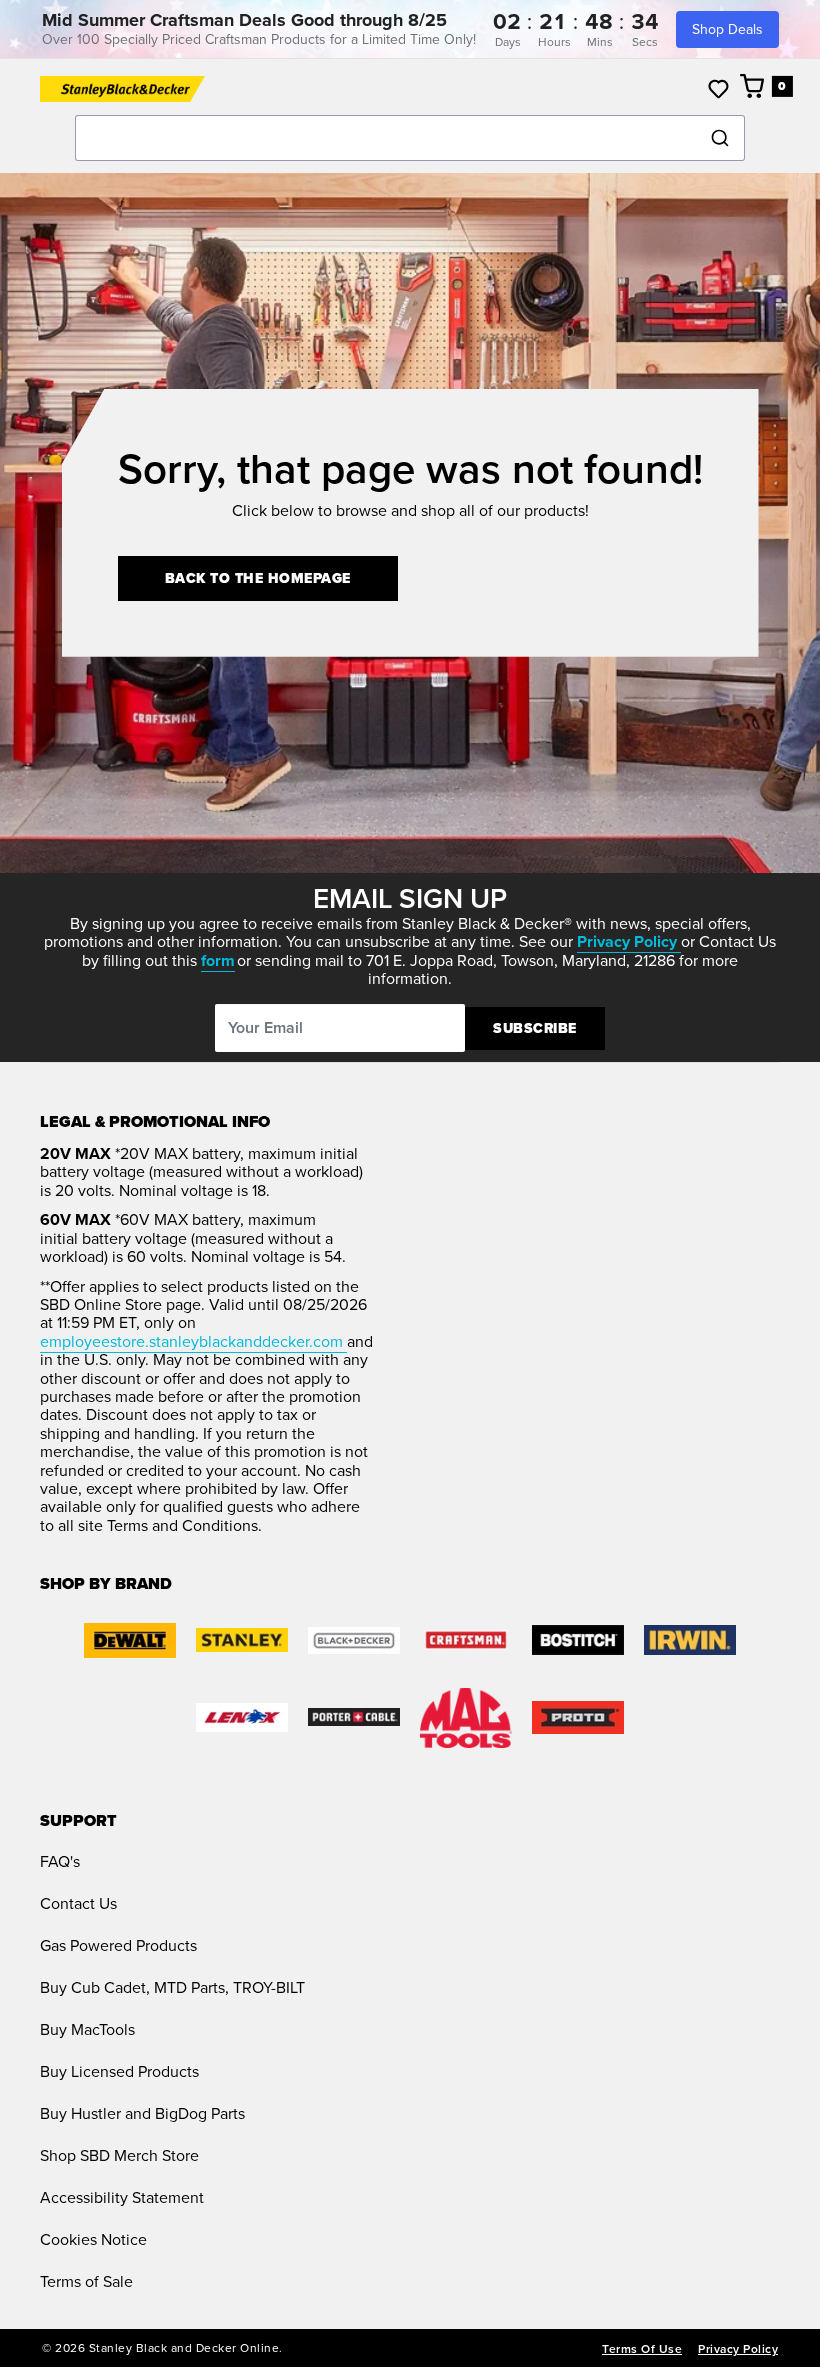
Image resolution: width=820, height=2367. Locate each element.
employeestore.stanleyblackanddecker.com (193, 1341)
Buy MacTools (87, 2029)
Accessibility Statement (122, 2197)
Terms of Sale (86, 2281)
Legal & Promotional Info (155, 1122)
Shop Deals (727, 29)
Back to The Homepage (258, 578)
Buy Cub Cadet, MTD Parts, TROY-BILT (172, 1987)
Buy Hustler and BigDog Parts (142, 2113)
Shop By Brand (106, 1584)
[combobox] (410, 138)
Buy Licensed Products (119, 2071)
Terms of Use (642, 2349)
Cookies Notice (93, 2239)
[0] (753, 86)
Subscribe (535, 1028)
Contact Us (78, 1903)
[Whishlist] (718, 89)
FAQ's (60, 1861)
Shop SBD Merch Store (119, 2155)
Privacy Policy (738, 2349)
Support (78, 1821)
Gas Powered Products (118, 1945)
